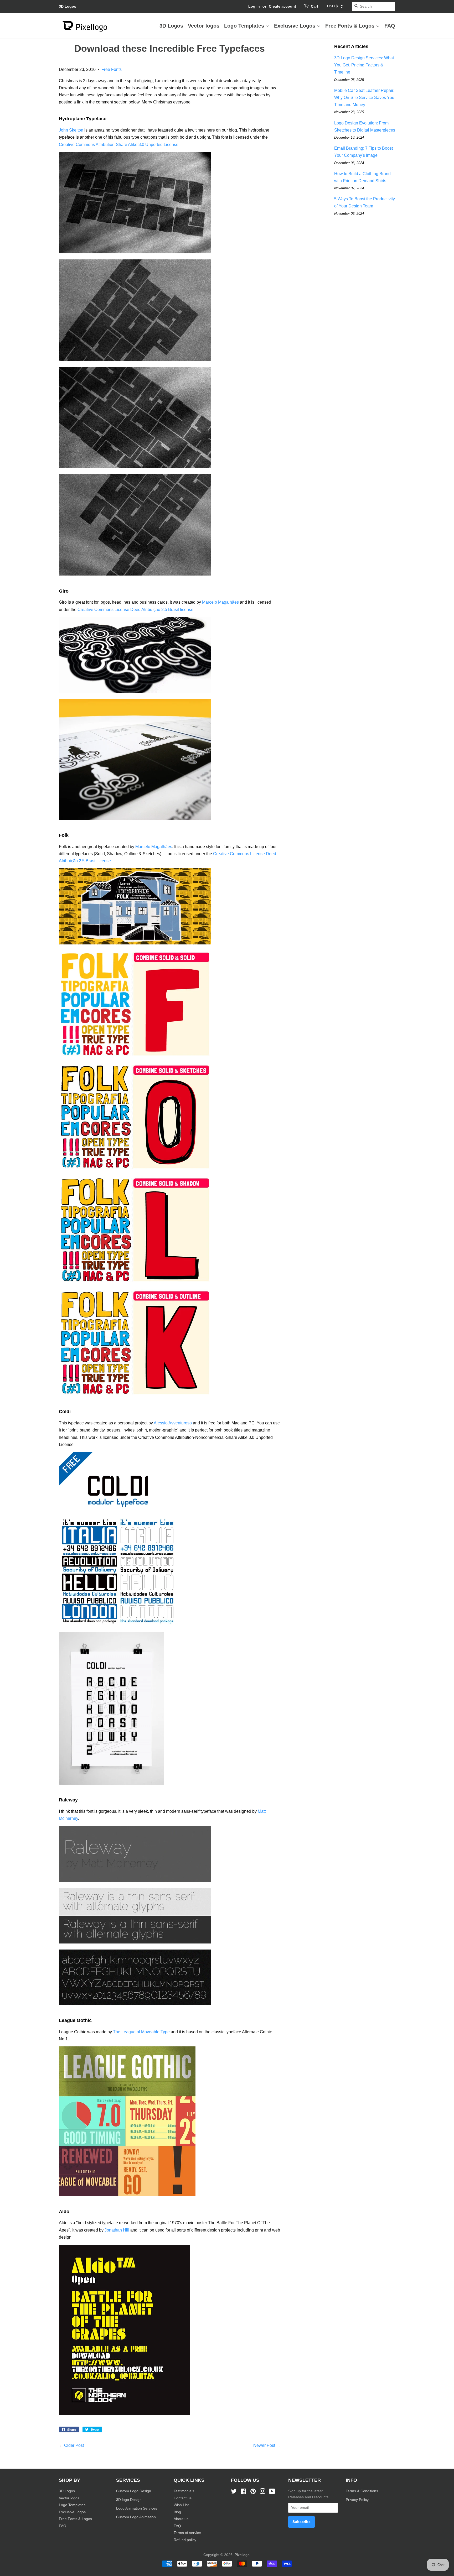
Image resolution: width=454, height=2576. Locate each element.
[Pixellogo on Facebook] (243, 2492)
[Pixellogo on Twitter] (234, 2492)
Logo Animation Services (137, 2508)
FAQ (390, 26)
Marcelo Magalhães (220, 602)
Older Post (74, 2445)
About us (181, 2519)
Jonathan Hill (117, 2230)
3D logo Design (129, 2500)
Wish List (181, 2505)
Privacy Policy (358, 2500)
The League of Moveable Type (141, 2032)
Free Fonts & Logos (351, 26)
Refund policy (185, 2540)
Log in (254, 6)
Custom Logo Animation (136, 2517)
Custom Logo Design (134, 2491)
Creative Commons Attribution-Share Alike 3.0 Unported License (119, 145)
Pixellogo (242, 2555)
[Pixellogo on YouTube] (272, 2492)
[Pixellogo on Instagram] (262, 2492)
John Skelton (71, 130)
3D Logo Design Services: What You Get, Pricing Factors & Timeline (364, 65)
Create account (282, 6)
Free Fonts (112, 69)
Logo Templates (245, 26)
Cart (314, 6)
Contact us (183, 2498)
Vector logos (204, 26)
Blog (177, 2512)
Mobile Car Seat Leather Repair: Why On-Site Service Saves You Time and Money (364, 98)
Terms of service (187, 2533)
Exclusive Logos (295, 26)
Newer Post (264, 2445)
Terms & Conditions (362, 2491)
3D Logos (68, 6)
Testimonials (184, 2491)
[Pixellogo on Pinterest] (253, 2492)
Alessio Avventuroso (173, 1423)
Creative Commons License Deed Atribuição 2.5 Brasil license (135, 610)
